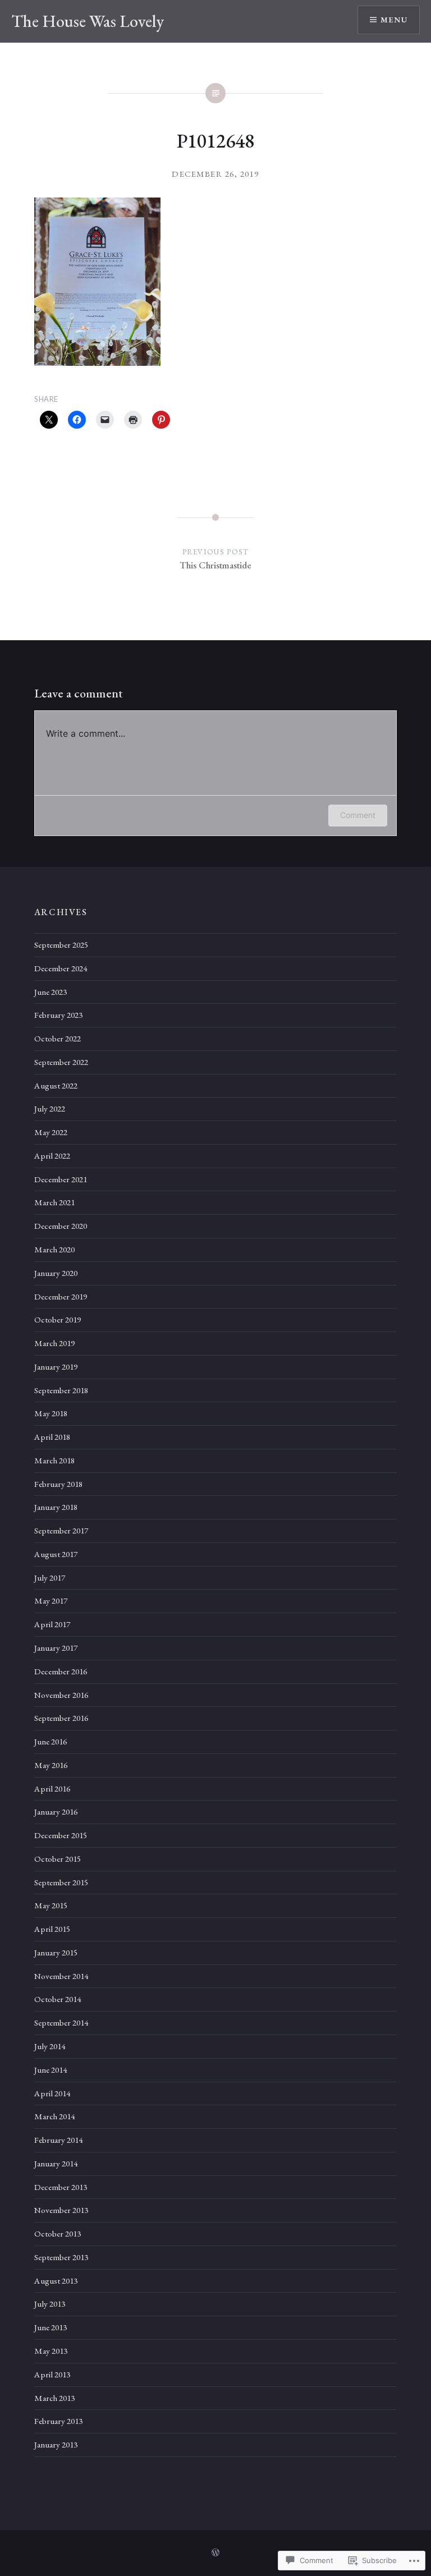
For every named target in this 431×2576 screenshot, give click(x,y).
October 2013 (58, 2234)
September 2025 (61, 945)
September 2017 (61, 1531)
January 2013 (56, 2445)
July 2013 (50, 2304)
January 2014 (56, 2164)
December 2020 (61, 1226)
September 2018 (61, 1390)
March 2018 (54, 1461)
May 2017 (51, 1601)
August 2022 (56, 1086)
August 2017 (56, 1554)
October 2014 (58, 1999)
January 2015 (56, 1953)
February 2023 (58, 1015)
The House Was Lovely (88, 21)
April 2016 (52, 1789)
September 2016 (61, 1718)
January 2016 (56, 1812)
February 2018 (58, 1484)
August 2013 (56, 2281)
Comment (358, 815)
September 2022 (61, 1062)
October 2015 (58, 1859)
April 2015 (52, 1929)
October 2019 (58, 1320)
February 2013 (58, 2421)
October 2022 (58, 1039)
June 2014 (51, 2070)
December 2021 (61, 1179)
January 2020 (56, 1273)
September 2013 (61, 2257)
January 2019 (56, 1367)
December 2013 (61, 2187)
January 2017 (56, 1648)
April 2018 (52, 1437)
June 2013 (51, 2327)
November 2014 (61, 1976)
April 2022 (52, 1156)
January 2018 (56, 1507)
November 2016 (61, 1695)
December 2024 (61, 968)
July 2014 (50, 2046)
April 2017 (52, 1624)
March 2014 (54, 2116)
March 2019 (54, 1343)
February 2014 (58, 2140)
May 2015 (51, 1905)
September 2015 (61, 1882)
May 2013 (51, 2351)
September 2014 (61, 2023)
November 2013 (61, 2210)
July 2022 (50, 1109)
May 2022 (51, 1132)
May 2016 (51, 1765)
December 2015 (61, 1835)
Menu (394, 20)
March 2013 (54, 2398)
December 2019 (61, 1297)
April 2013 (52, 2375)
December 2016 (61, 1672)
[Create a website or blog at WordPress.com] (215, 2553)
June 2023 (51, 992)
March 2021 (54, 1202)
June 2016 (51, 1742)
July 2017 (50, 1578)
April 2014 (52, 2093)
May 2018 (51, 1413)
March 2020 (54, 1250)
